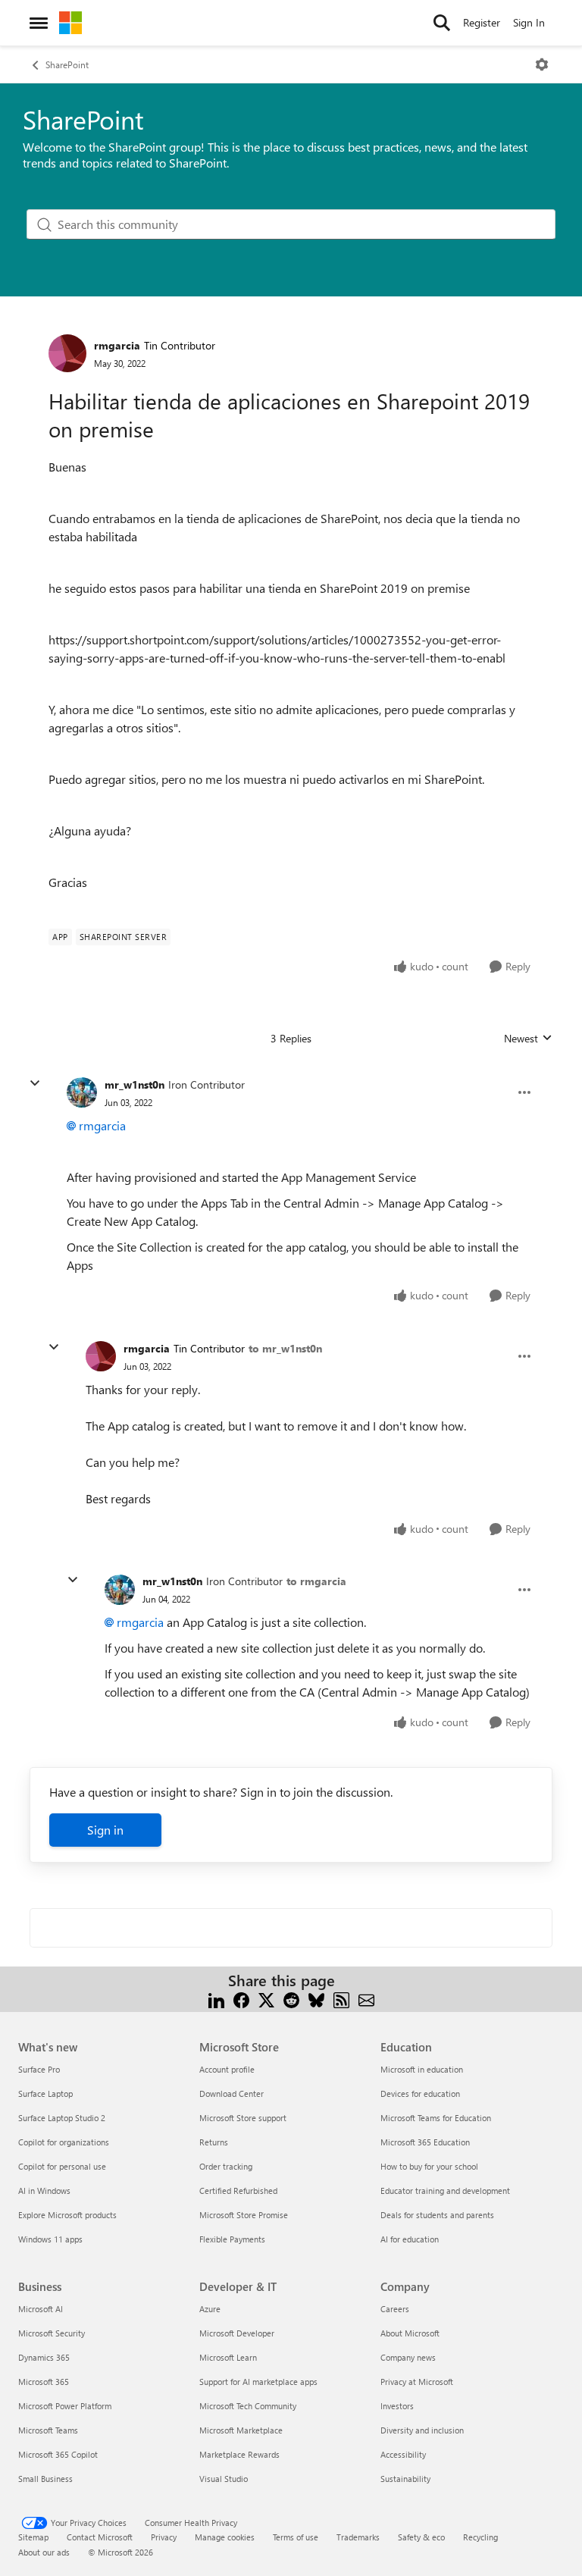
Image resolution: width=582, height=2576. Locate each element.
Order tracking (226, 2166)
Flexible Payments (232, 2239)
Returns (214, 2142)
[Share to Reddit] (291, 1999)
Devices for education (420, 2093)
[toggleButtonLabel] (542, 64)
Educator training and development (445, 2191)
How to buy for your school (429, 2166)
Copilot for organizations (64, 2142)
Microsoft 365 (44, 2382)
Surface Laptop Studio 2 (62, 2118)
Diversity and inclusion (422, 2430)
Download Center (232, 2093)
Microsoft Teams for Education (436, 2118)
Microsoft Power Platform (65, 2406)
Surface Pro (39, 2069)
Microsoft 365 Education (425, 2142)
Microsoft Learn (228, 2357)
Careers (395, 2309)
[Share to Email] (366, 1999)
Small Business (45, 2479)
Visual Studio (224, 2479)
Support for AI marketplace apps (258, 2382)
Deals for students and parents (437, 2215)
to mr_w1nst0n (285, 1348)
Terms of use (296, 2537)
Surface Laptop (45, 2093)
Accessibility (403, 2454)
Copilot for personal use (62, 2166)
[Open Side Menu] (39, 23)
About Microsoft (410, 2333)
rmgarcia (117, 345)
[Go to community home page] (70, 23)
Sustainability (405, 2479)
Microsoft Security (52, 2333)
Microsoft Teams (48, 2430)
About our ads (44, 2552)
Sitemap (33, 2537)
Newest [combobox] (528, 1039)
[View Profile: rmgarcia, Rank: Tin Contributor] (67, 353)
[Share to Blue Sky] (316, 1999)
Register (482, 22)
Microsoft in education (422, 2069)
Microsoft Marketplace (241, 2430)
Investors (397, 2406)
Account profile (227, 2069)
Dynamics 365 (44, 2357)
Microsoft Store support (243, 2118)
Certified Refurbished (238, 2191)
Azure (210, 2309)
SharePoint (67, 64)
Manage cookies (225, 2537)
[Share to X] (266, 1999)
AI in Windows (44, 2191)
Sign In (529, 22)
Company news (408, 2357)
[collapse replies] (35, 1083)
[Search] (442, 23)
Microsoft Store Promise (244, 2215)
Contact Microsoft (100, 2537)
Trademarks (358, 2537)
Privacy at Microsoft (417, 2382)
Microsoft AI (41, 2309)
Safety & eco (421, 2537)
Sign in (105, 1830)
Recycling (480, 2537)
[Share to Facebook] (241, 1999)
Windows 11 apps (50, 2239)
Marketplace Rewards (239, 2454)
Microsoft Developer (237, 2333)
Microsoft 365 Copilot (58, 2454)
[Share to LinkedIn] (216, 1999)
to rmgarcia (316, 1581)
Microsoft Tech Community (248, 2406)
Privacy (164, 2537)
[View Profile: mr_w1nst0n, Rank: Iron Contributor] (82, 1092)
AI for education (410, 2239)
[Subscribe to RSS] (341, 1999)
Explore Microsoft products (67, 2215)
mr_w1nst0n (135, 1084)
